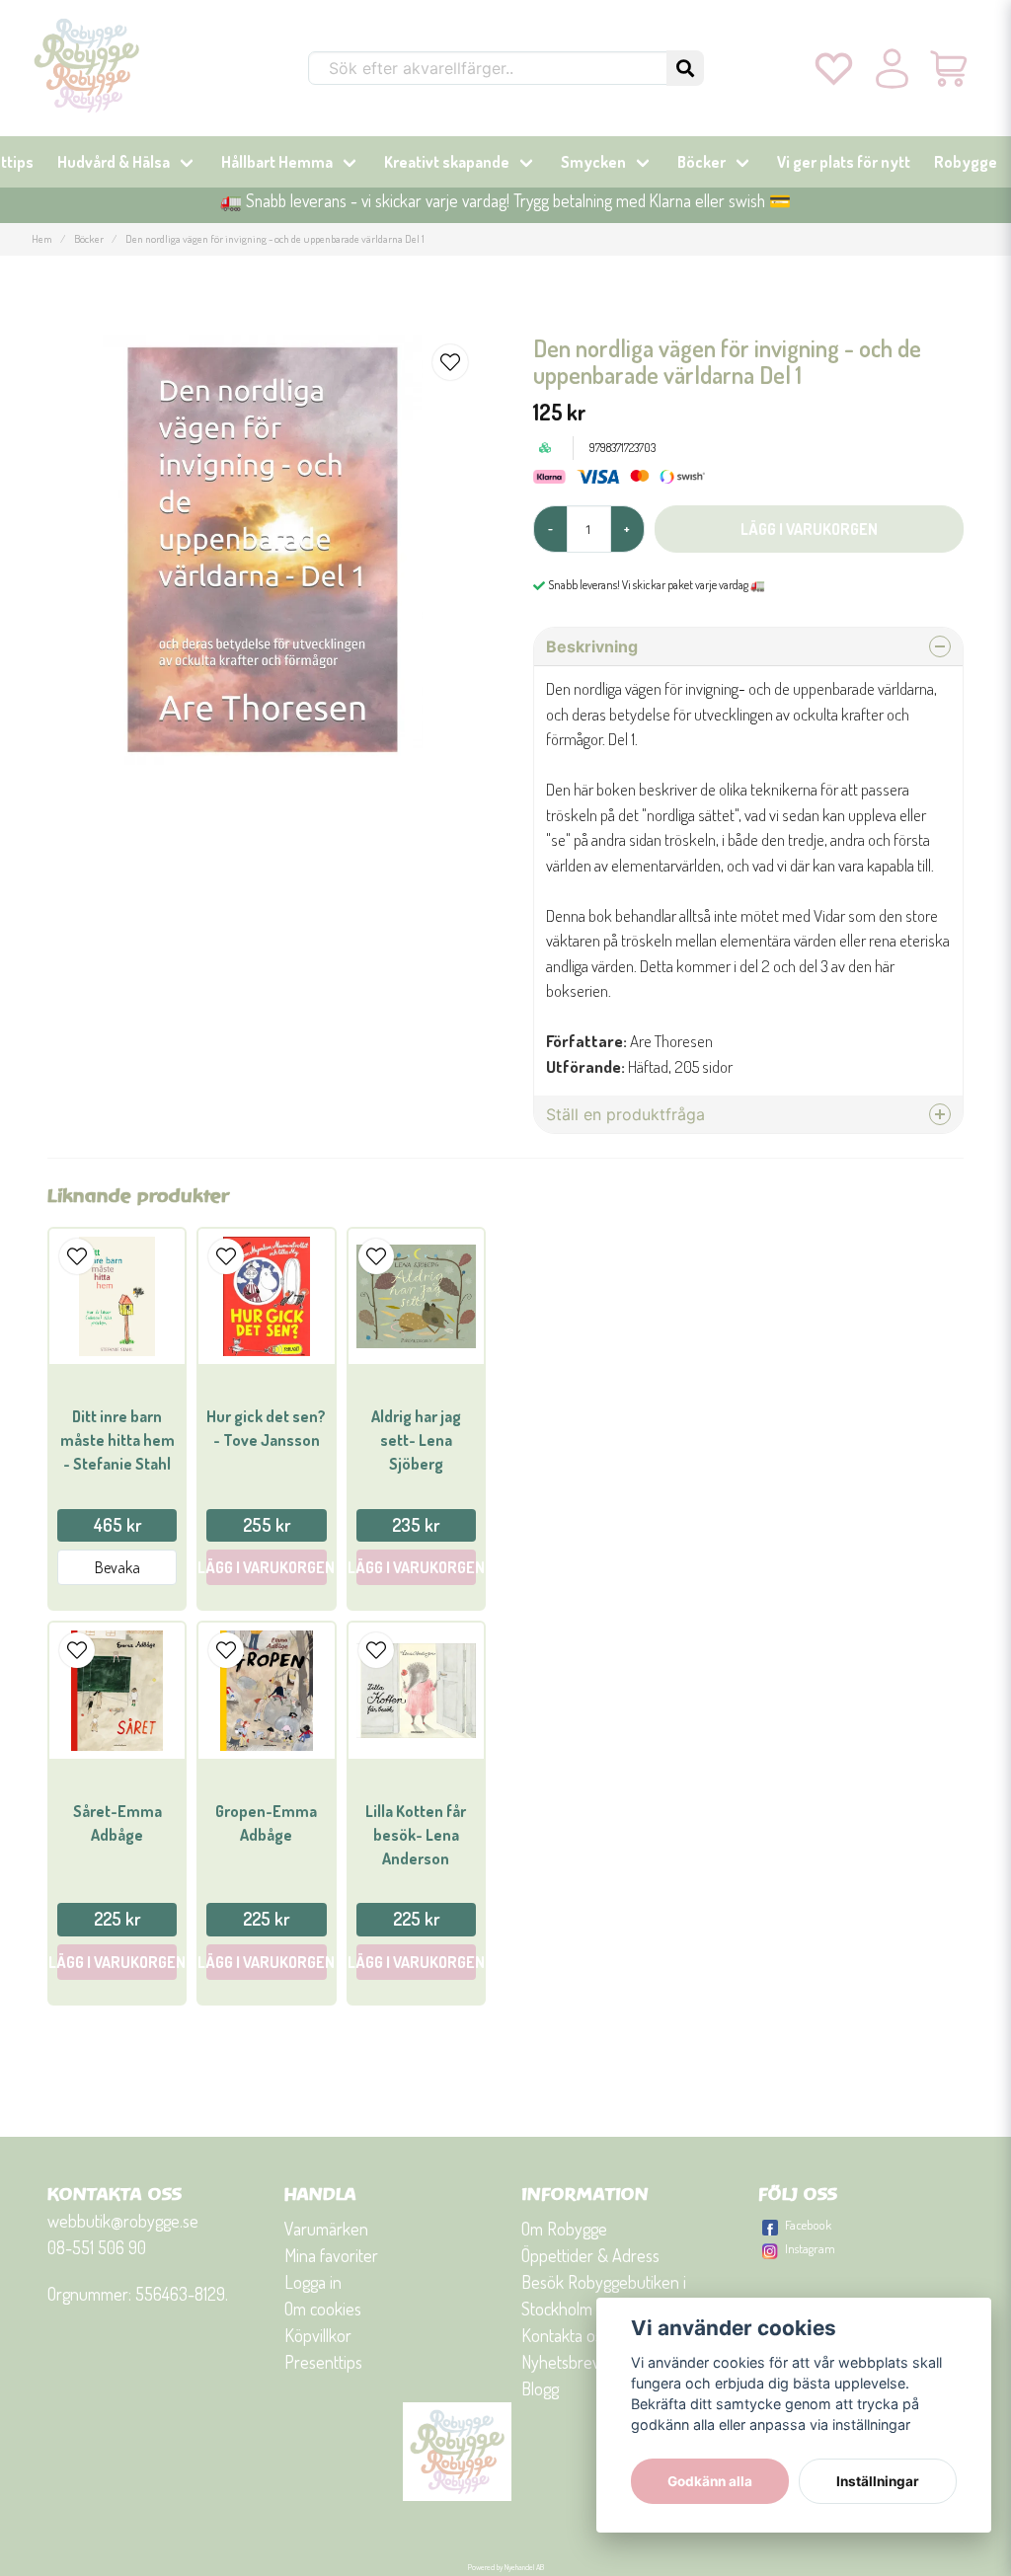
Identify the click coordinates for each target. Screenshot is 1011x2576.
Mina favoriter (331, 2255)
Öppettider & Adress (590, 2255)
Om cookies (323, 2309)
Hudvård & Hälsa (114, 162)
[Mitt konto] (892, 68)
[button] (685, 68)
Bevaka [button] (117, 1567)
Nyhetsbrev (561, 2362)
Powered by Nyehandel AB (506, 2567)
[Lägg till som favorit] (834, 68)
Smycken (593, 162)
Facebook (808, 2225)
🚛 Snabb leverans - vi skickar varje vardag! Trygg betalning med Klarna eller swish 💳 (505, 200)
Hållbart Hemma (277, 162)
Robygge (966, 162)
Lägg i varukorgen (266, 1567)
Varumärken (326, 2229)
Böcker (701, 162)
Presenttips (323, 2362)
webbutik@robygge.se (123, 2221)
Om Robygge (564, 2229)
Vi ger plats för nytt (844, 162)
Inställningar (878, 2481)
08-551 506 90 (97, 2247)
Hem (42, 238)
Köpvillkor (318, 2335)
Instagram (810, 2248)
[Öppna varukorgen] (950, 68)
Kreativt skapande (447, 162)
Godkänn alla (710, 2481)
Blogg (540, 2388)
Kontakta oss (565, 2335)
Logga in (313, 2282)
